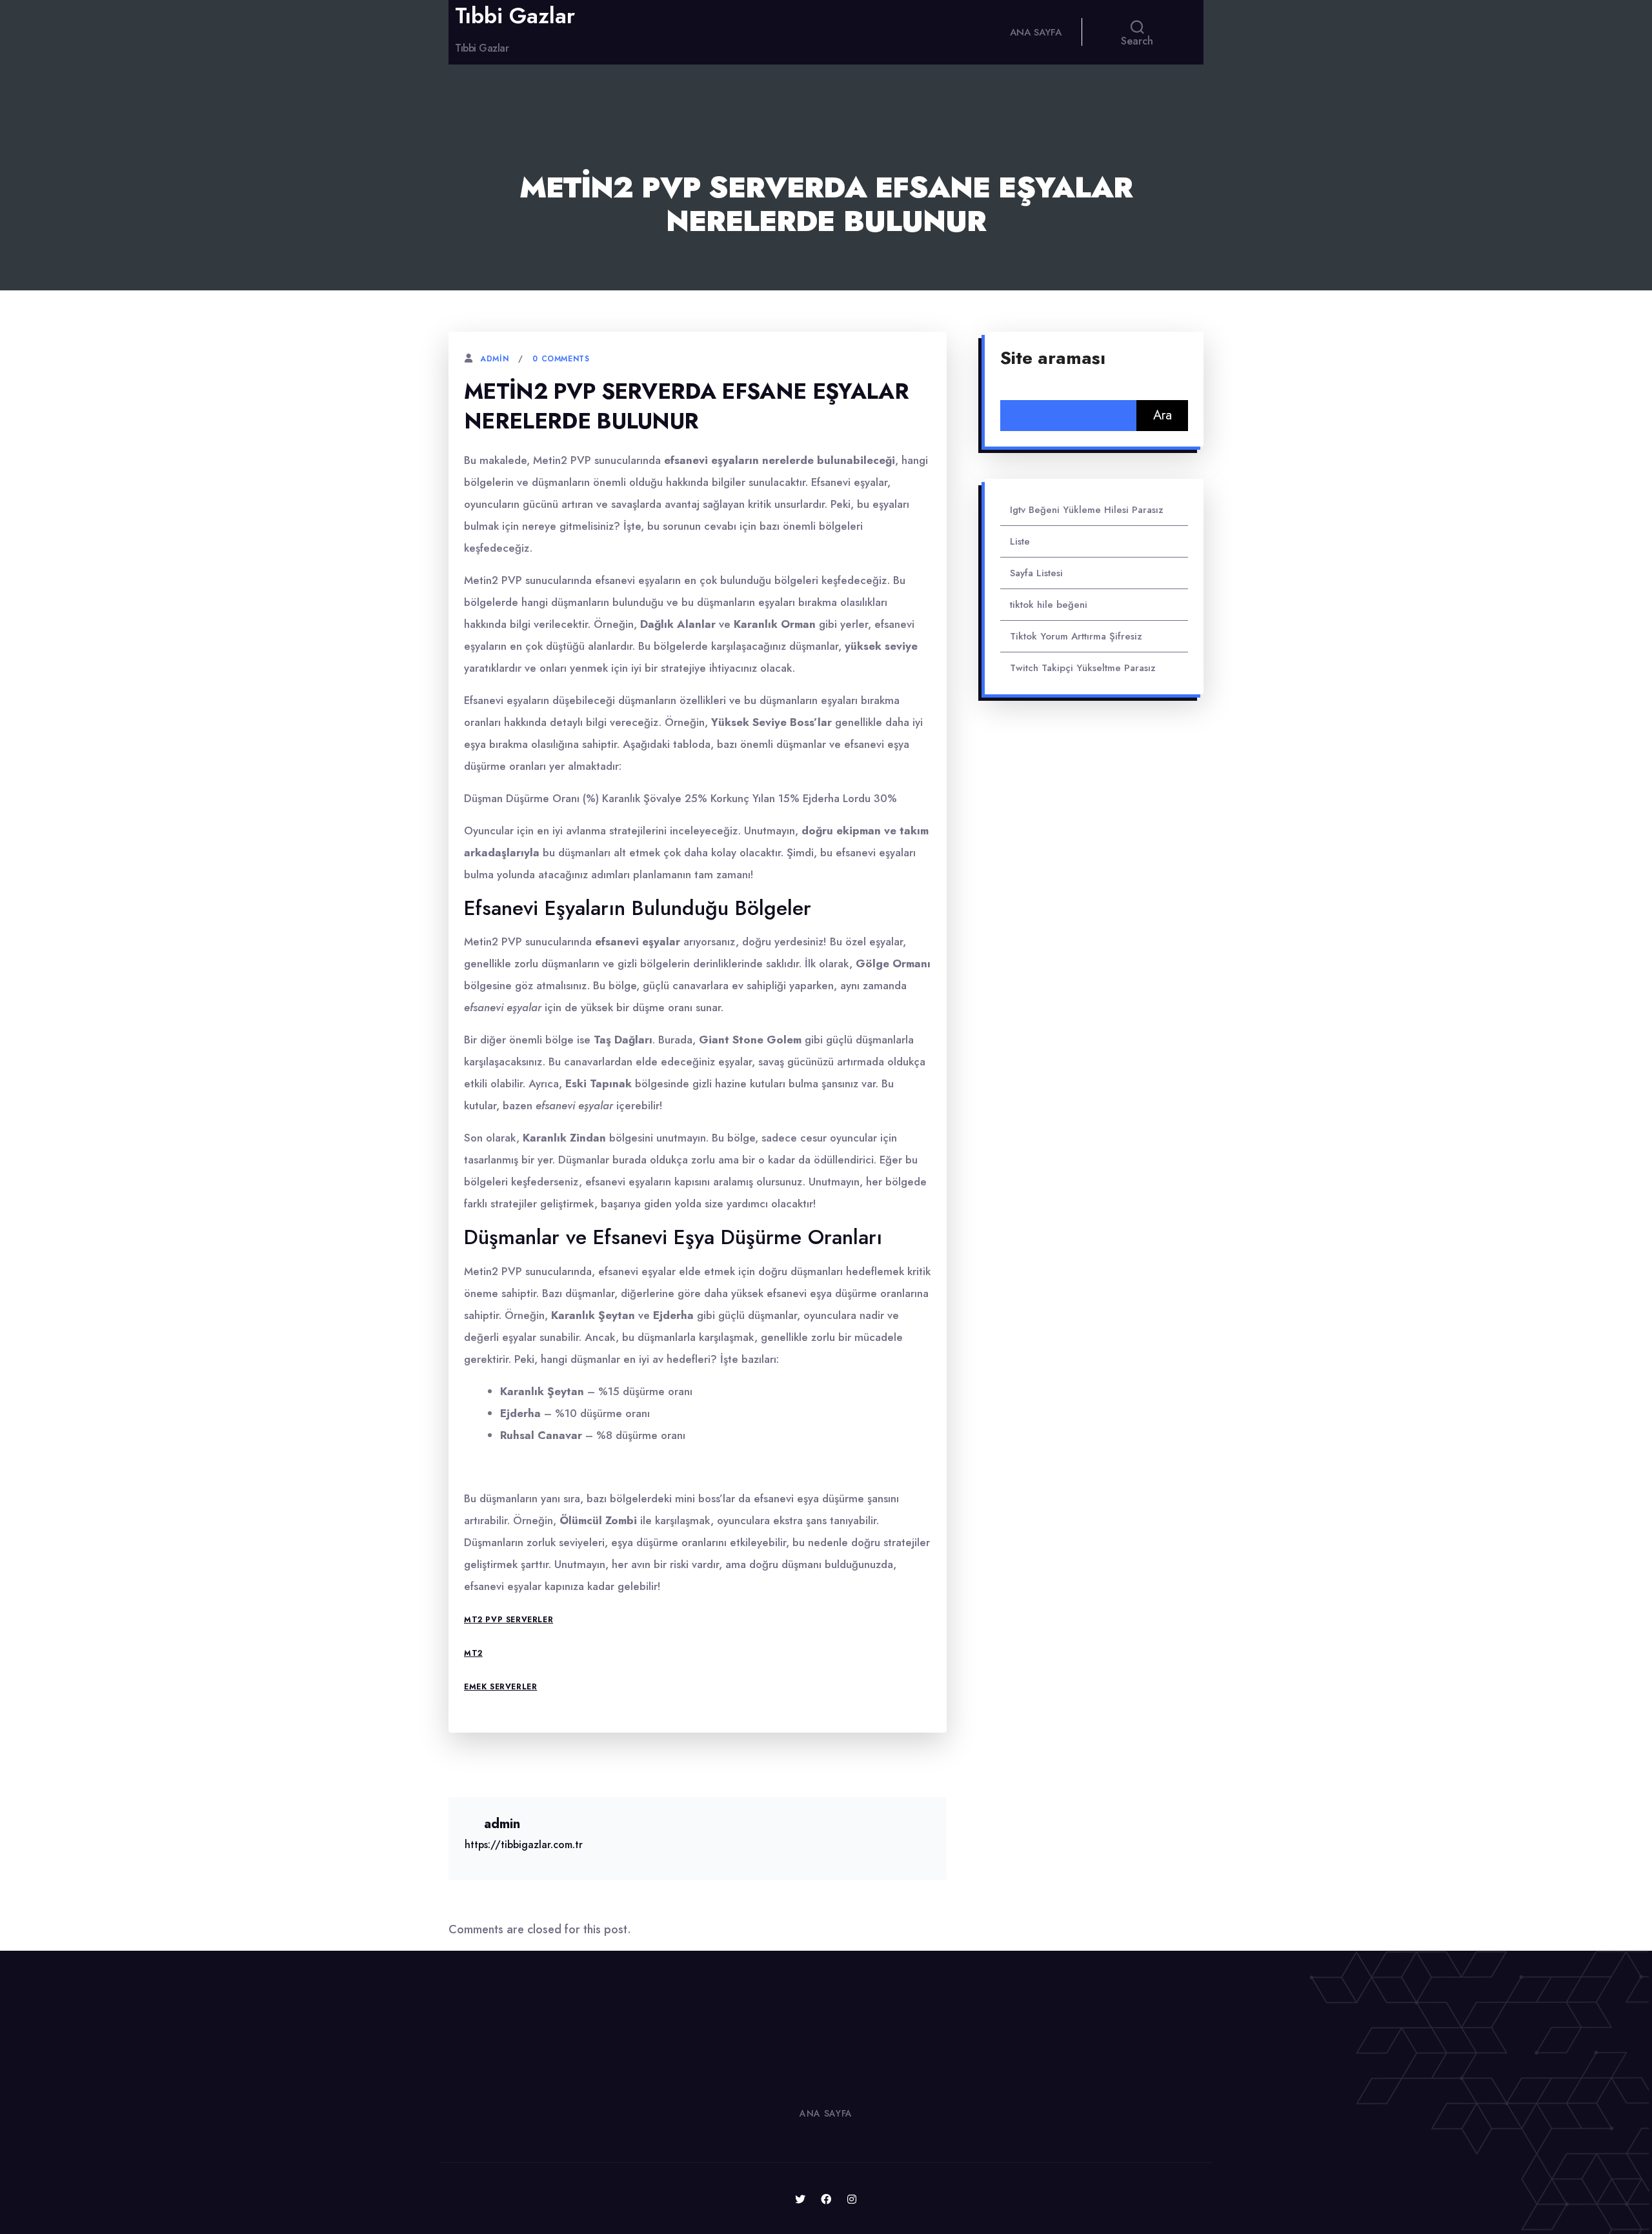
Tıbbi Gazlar (515, 16)
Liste (1020, 541)
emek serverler (500, 1687)
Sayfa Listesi (1036, 573)
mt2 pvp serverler (509, 1620)
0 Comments (561, 359)
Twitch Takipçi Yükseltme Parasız (1083, 668)
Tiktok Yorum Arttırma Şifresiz (1076, 636)
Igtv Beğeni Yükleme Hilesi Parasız (1087, 510)
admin (494, 359)
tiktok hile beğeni (1049, 605)
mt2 (473, 1653)
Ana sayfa (1036, 32)
